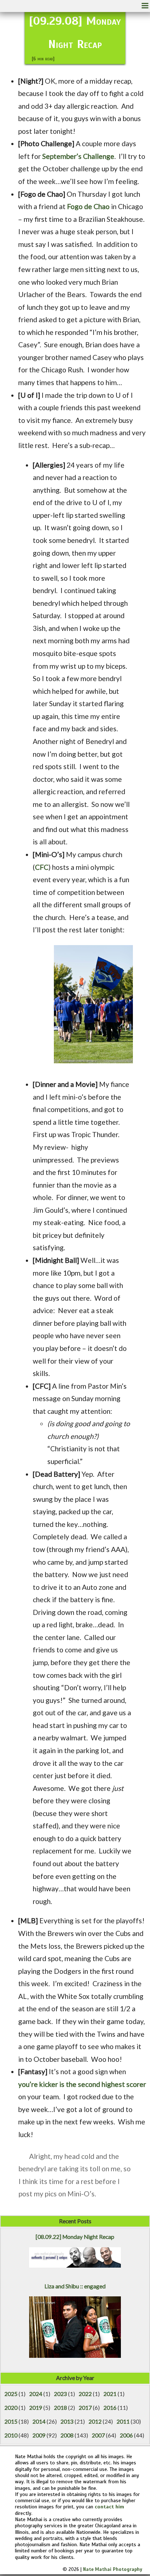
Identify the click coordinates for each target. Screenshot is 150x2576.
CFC (42, 867)
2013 (67, 2421)
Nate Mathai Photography (113, 2569)
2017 (85, 2408)
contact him (109, 2507)
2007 (98, 2435)
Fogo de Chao (88, 206)
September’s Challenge (78, 156)
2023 (60, 2394)
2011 (123, 2421)
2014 (39, 2421)
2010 (11, 2435)
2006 (126, 2435)
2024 (36, 2394)
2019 (36, 2408)
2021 (110, 2394)
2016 (110, 2408)
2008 (67, 2435)
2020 (11, 2408)
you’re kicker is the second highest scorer (82, 2084)
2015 (11, 2421)
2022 (85, 2394)
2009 (39, 2435)
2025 (11, 2394)
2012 (95, 2421)
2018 (60, 2408)
